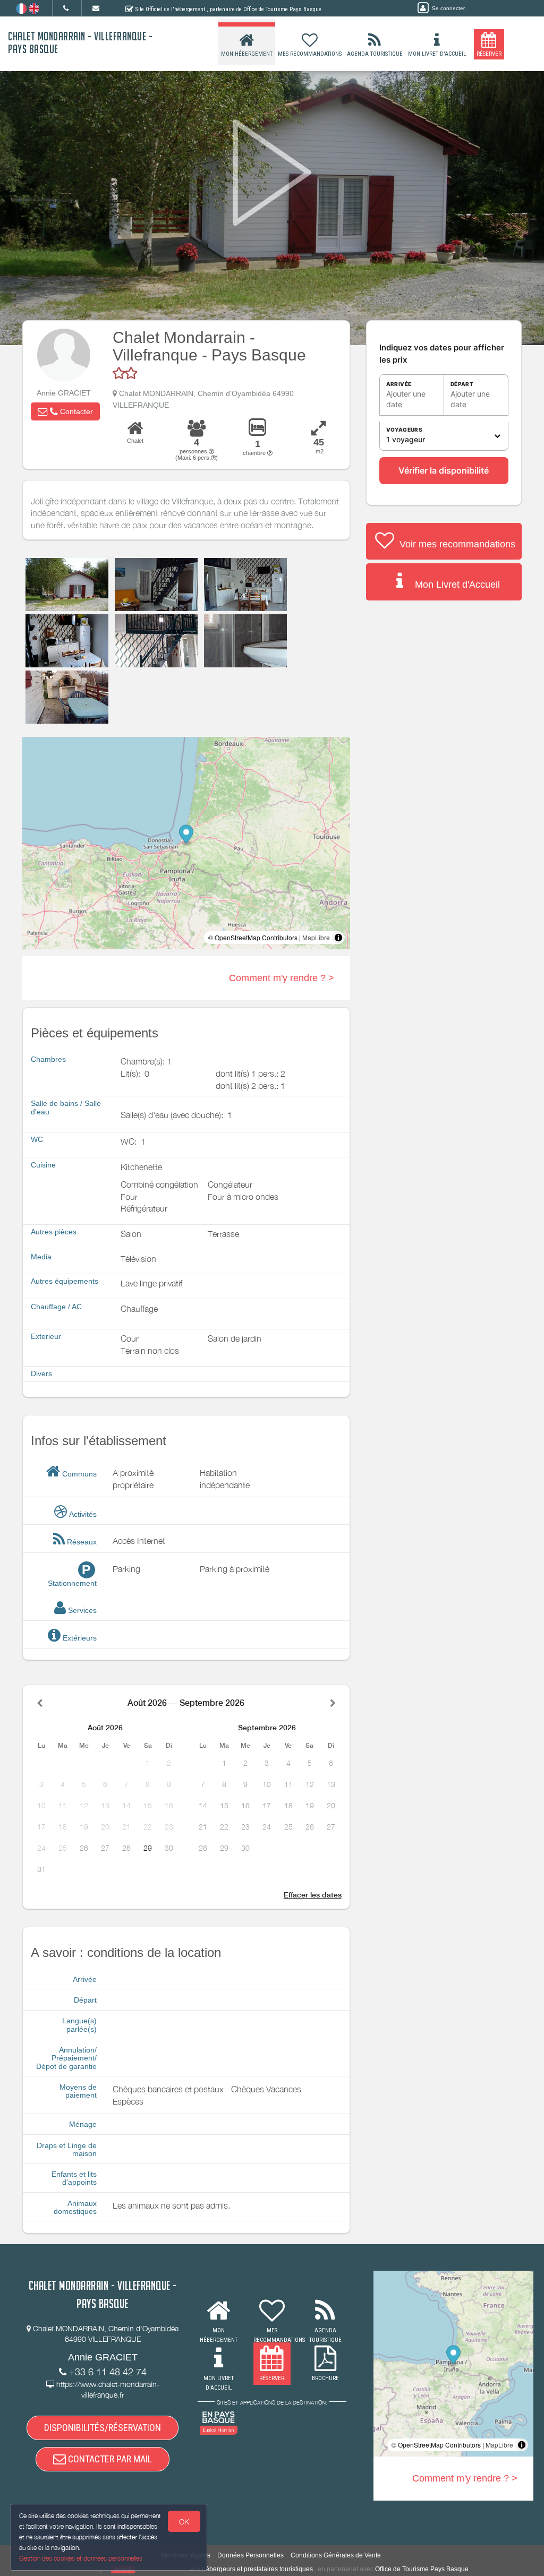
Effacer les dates (313, 1895)
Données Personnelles (250, 2555)
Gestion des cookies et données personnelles (81, 2558)
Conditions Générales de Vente (336, 2555)
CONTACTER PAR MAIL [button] (109, 2459)
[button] (65, 411)
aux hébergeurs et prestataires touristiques (251, 2569)
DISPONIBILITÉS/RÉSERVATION (103, 2428)
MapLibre (316, 937)
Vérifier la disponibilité (444, 470)
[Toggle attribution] (338, 938)
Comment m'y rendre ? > (282, 978)
